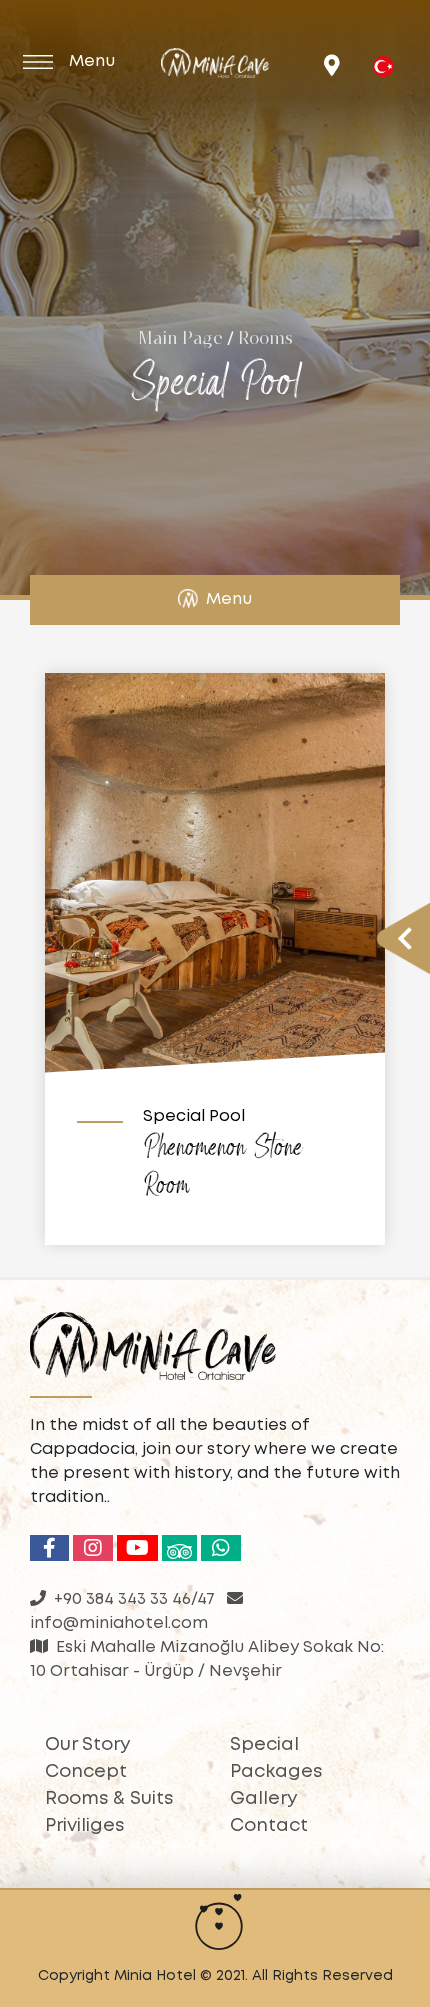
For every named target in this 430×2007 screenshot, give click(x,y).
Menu (229, 599)
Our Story (88, 1745)
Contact (269, 1826)
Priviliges (84, 1826)
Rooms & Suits (109, 1799)
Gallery (264, 1799)
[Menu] (46, 59)
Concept (86, 1772)
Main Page (180, 339)
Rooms (265, 339)
